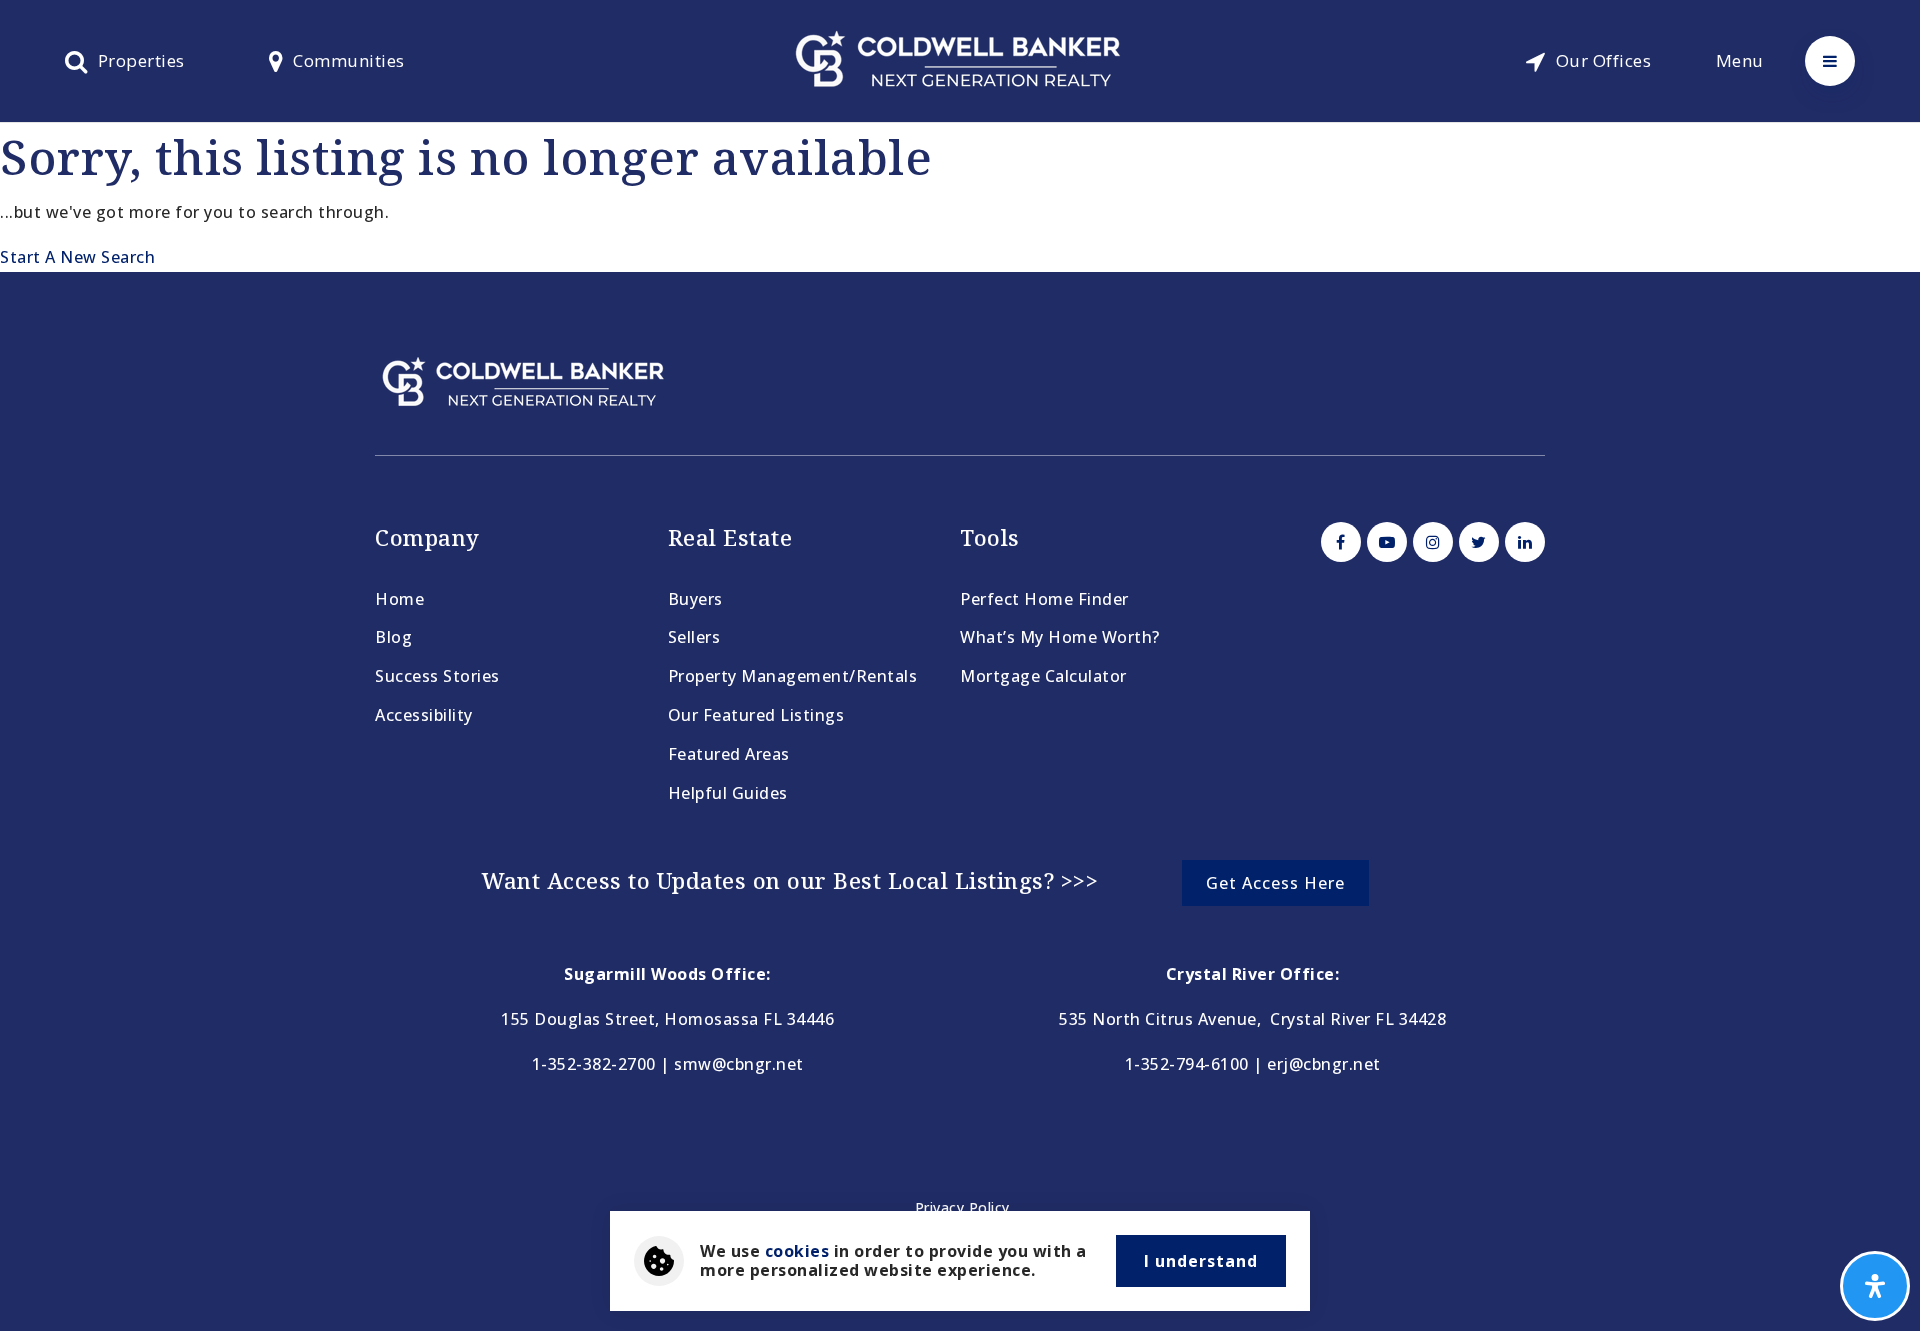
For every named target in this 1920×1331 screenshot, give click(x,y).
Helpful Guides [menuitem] (728, 793)
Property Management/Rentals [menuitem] (793, 676)
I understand (1201, 1261)
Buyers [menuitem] (695, 599)
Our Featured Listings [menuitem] (756, 715)
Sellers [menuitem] (694, 637)
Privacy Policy (962, 1207)
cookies (797, 1251)
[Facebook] (1338, 542)
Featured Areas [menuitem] (729, 754)
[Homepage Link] (960, 59)
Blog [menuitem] (393, 637)
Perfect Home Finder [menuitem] (1044, 599)
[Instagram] (1430, 542)
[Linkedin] (1522, 542)
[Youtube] (1384, 542)
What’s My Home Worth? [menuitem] (1060, 637)
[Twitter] (1476, 542)
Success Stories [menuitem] (437, 676)
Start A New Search (77, 257)
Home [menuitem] (399, 599)
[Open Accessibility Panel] (1875, 1286)
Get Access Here (1275, 883)
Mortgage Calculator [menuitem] (1043, 676)
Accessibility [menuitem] (424, 715)
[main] (960, 197)
